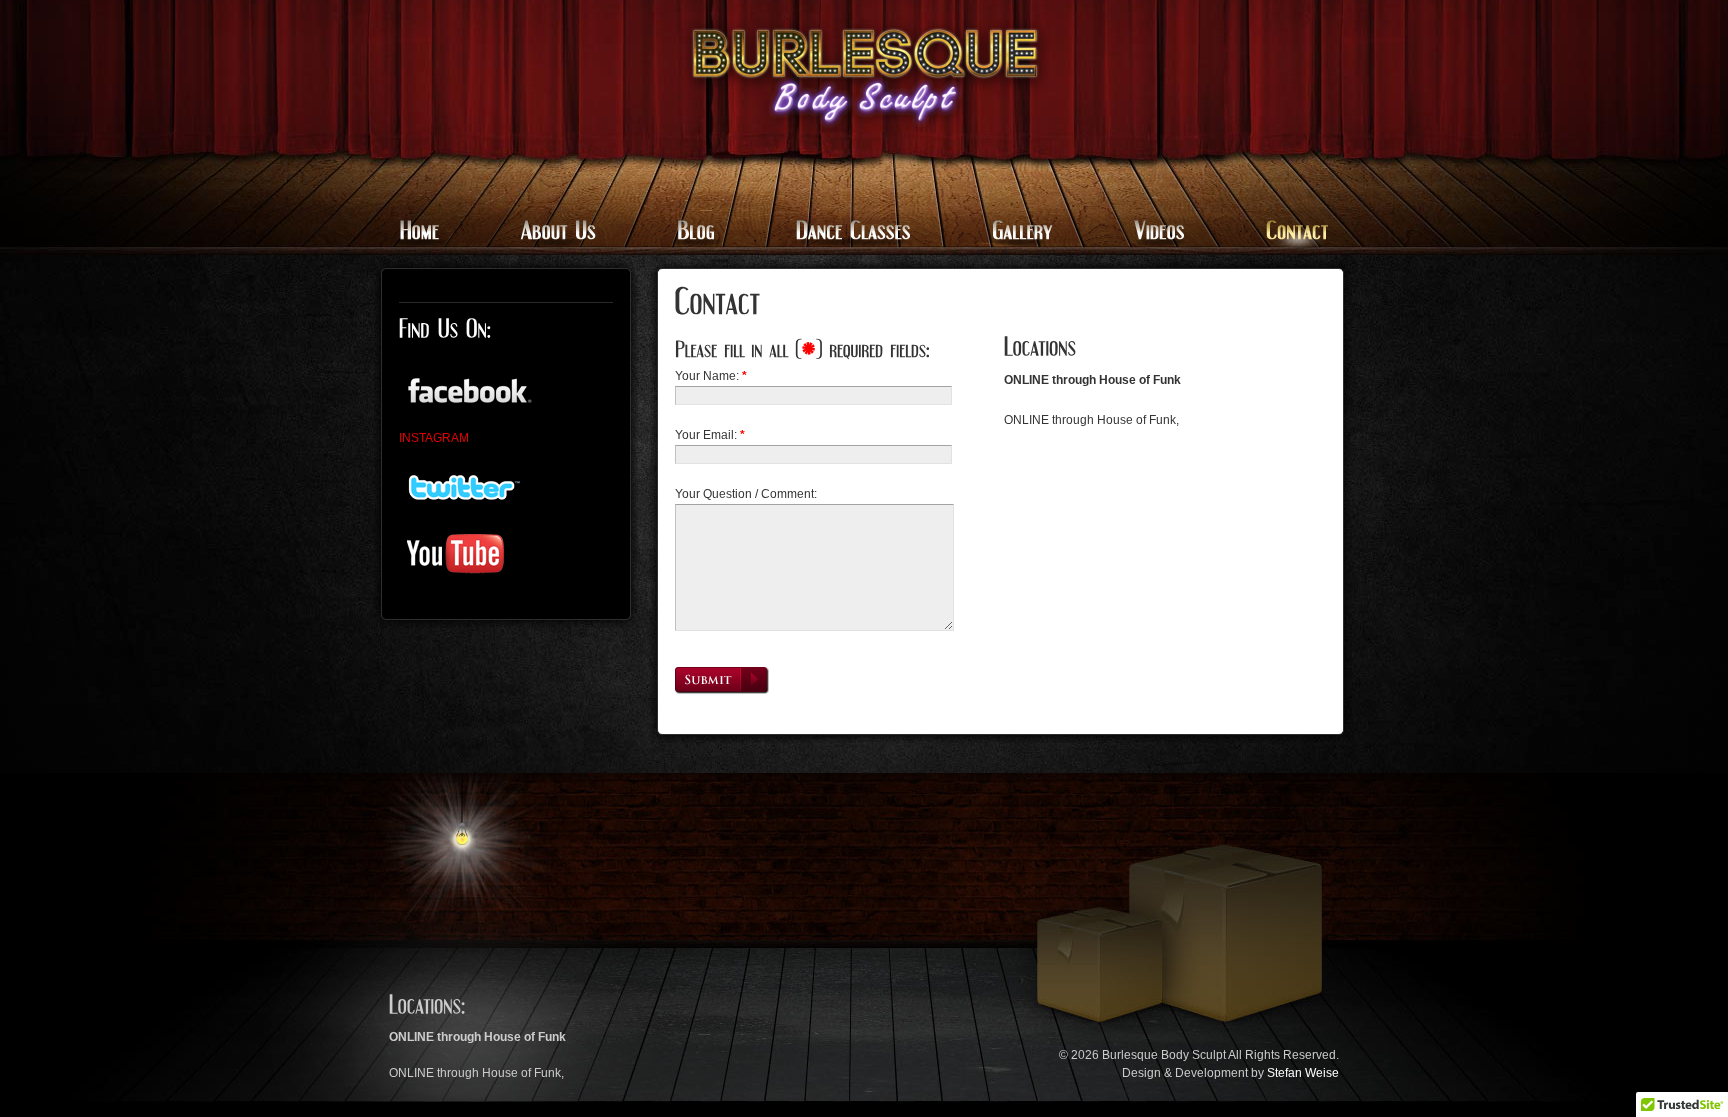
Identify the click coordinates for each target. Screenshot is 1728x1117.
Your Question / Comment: (746, 494)
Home (432, 233)
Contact (1283, 233)
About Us (556, 233)
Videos (1156, 233)
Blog (694, 233)
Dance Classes (851, 233)
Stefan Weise (1303, 1073)
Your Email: (710, 435)
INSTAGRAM (434, 438)
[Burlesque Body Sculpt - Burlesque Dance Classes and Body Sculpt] (865, 75)
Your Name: (711, 376)
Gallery (1019, 233)
